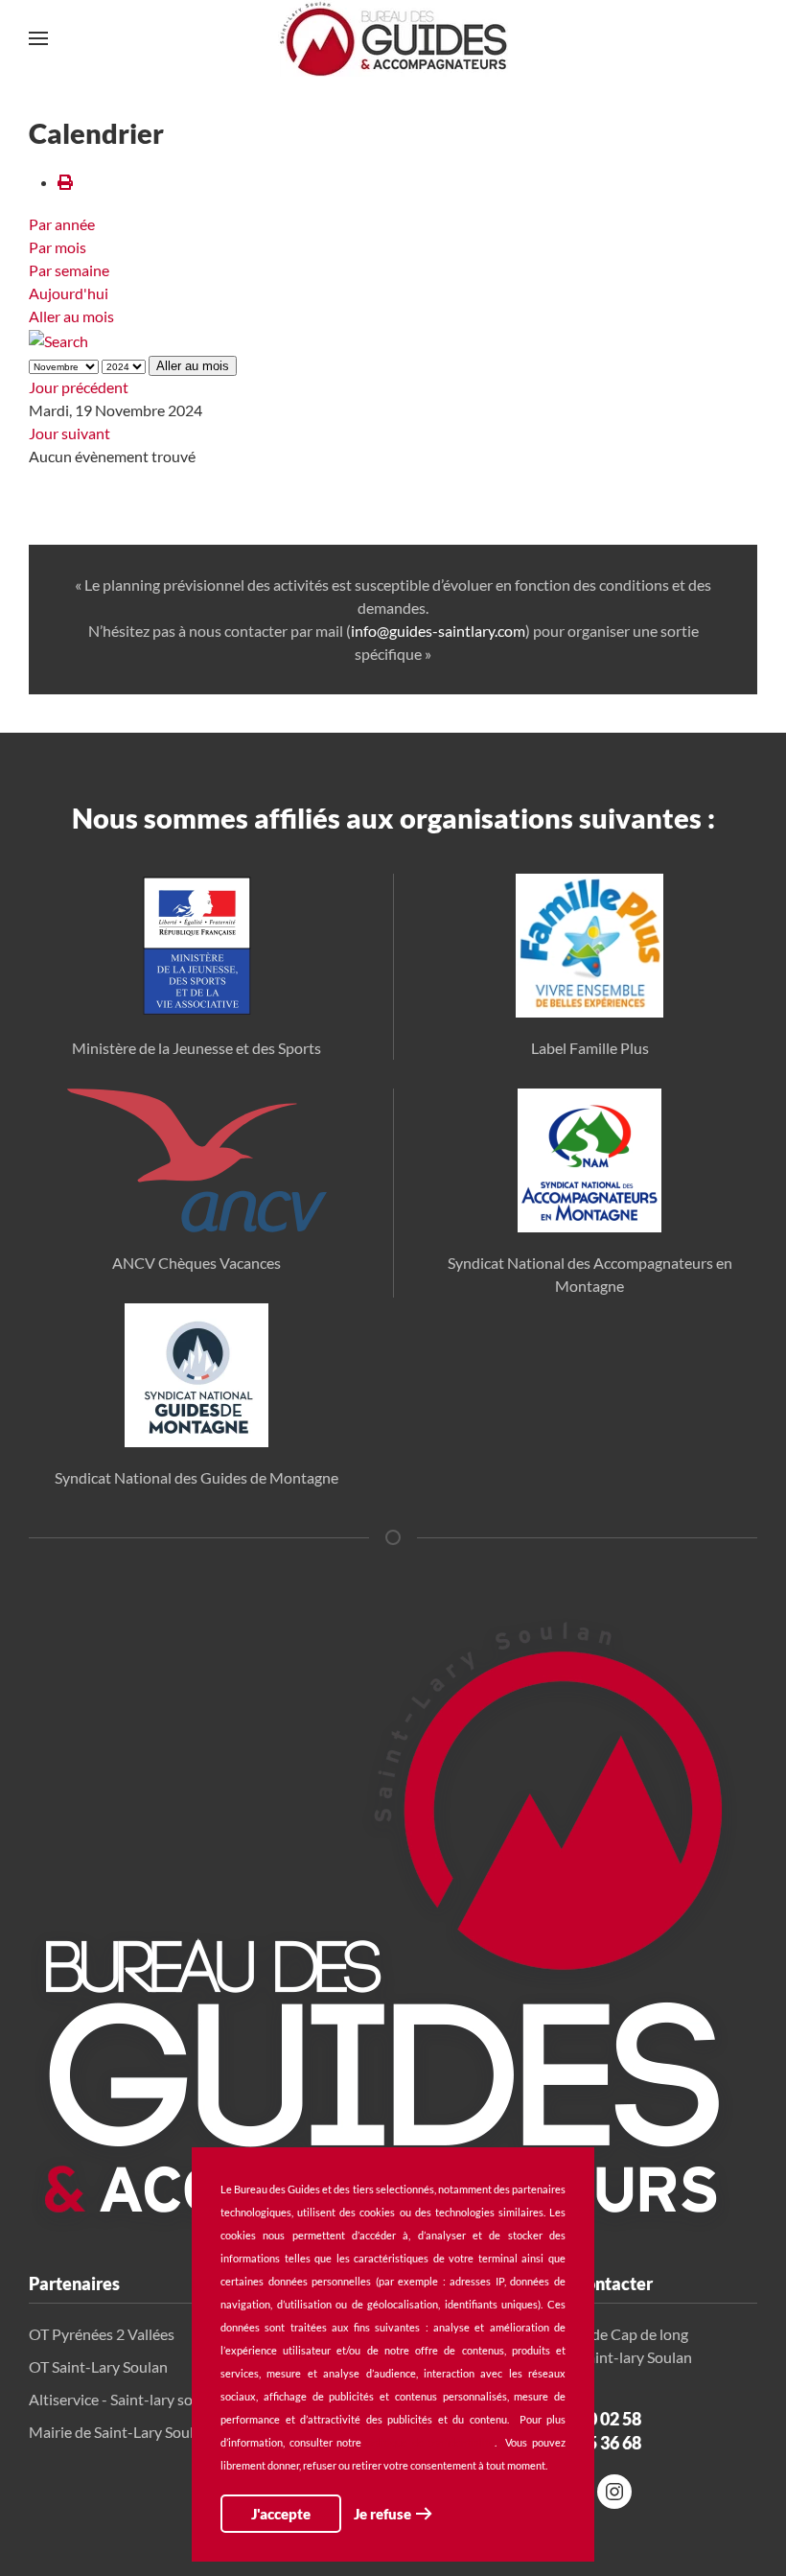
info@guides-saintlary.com (438, 631)
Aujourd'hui (69, 293)
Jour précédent (79, 387)
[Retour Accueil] (393, 38)
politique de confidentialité (430, 2442)
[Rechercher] (58, 339)
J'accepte (281, 2514)
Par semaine (69, 270)
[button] (38, 38)
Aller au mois (71, 316)
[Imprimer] (65, 182)
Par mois (58, 247)
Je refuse (382, 2514)
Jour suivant (69, 433)
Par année (62, 224)
